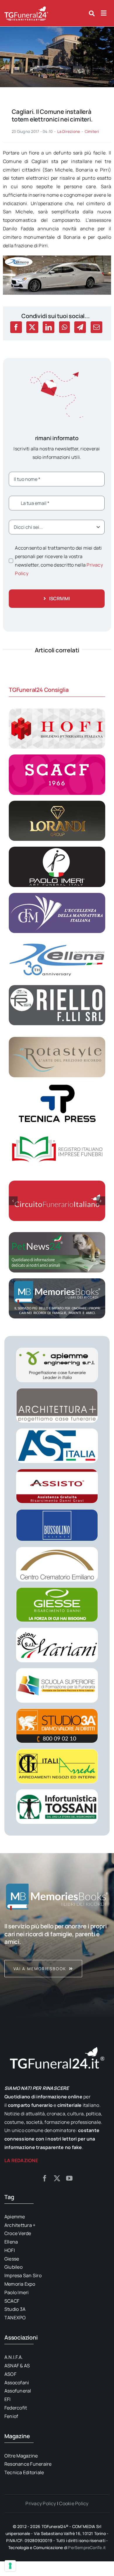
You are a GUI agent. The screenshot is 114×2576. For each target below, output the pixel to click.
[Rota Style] (57, 1039)
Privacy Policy (41, 2503)
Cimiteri (92, 131)
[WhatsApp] (64, 327)
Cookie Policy (74, 2503)
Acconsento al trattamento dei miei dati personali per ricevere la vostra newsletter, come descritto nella (59, 560)
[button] (13, 1201)
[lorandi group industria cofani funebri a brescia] (57, 803)
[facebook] (45, 2178)
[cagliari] (57, 29)
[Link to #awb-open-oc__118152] (92, 13)
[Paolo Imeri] (57, 849)
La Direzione (69, 131)
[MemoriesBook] (57, 1896)
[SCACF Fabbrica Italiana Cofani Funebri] (57, 757)
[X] (32, 327)
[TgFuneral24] (26, 8)
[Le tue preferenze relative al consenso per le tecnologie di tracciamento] (10, 2566)
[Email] (96, 327)
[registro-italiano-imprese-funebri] (57, 1132)
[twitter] (57, 2178)
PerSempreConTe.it (87, 2547)
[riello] (57, 987)
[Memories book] (57, 1950)
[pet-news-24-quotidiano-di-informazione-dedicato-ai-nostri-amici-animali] (57, 1234)
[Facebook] (16, 327)
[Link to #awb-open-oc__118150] (104, 13)
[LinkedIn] (49, 327)
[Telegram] (80, 327)
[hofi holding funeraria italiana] (57, 711)
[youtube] (69, 2178)
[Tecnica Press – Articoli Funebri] (57, 1085)
